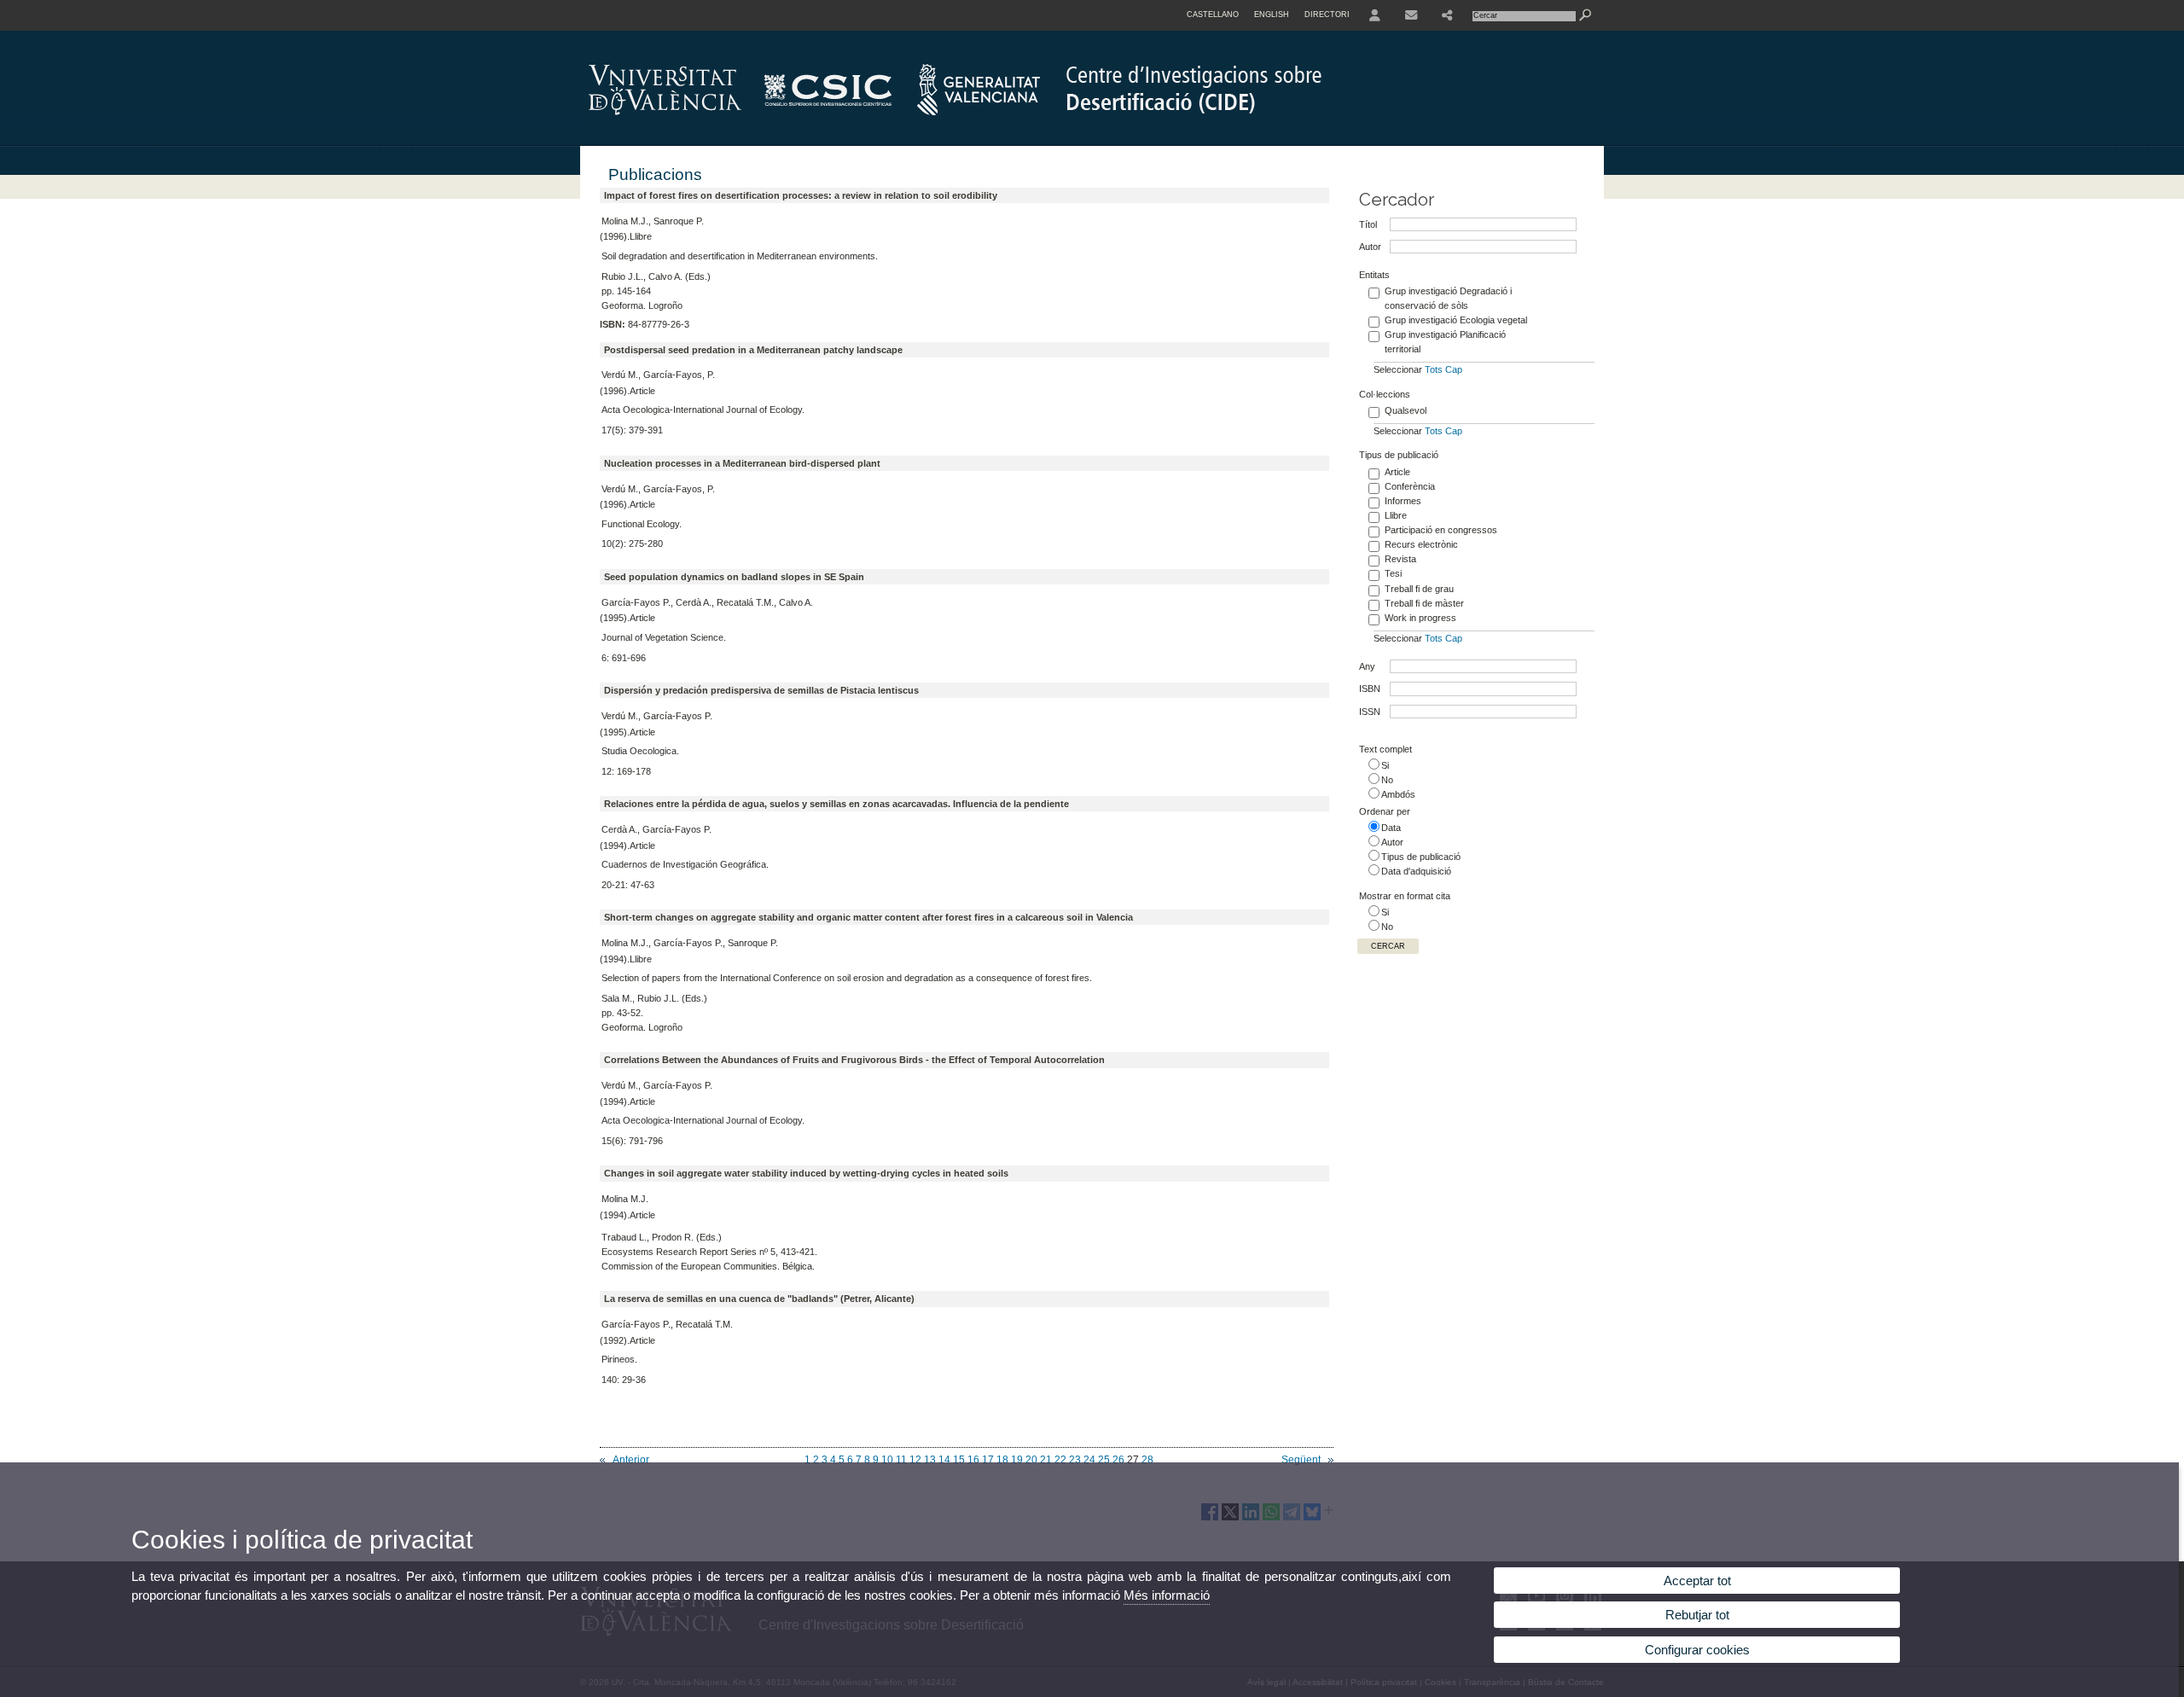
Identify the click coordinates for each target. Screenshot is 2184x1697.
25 (1104, 1460)
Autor (1370, 247)
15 (959, 1460)
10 (887, 1460)
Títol (1368, 224)
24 (1089, 1460)
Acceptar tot (1697, 1581)
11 (901, 1460)
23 (1075, 1460)
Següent (1301, 1460)
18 (1002, 1460)
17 (988, 1460)
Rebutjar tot (1697, 1615)
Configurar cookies (1697, 1650)
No (1387, 780)
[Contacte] (1411, 15)
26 (1118, 1460)
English (1272, 15)
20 (1031, 1460)
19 (1017, 1460)
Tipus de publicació (1421, 857)
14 (944, 1460)
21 (1046, 1460)
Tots (1434, 369)
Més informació (1167, 1595)
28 (1147, 1460)
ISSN (1370, 712)
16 (973, 1460)
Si (1385, 765)
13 (930, 1460)
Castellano (1213, 15)
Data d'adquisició (1416, 871)
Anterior (631, 1460)
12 (915, 1460)
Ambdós (1398, 794)
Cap (1454, 369)
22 (1060, 1460)
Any (1367, 666)
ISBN (1370, 689)
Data (1391, 828)
